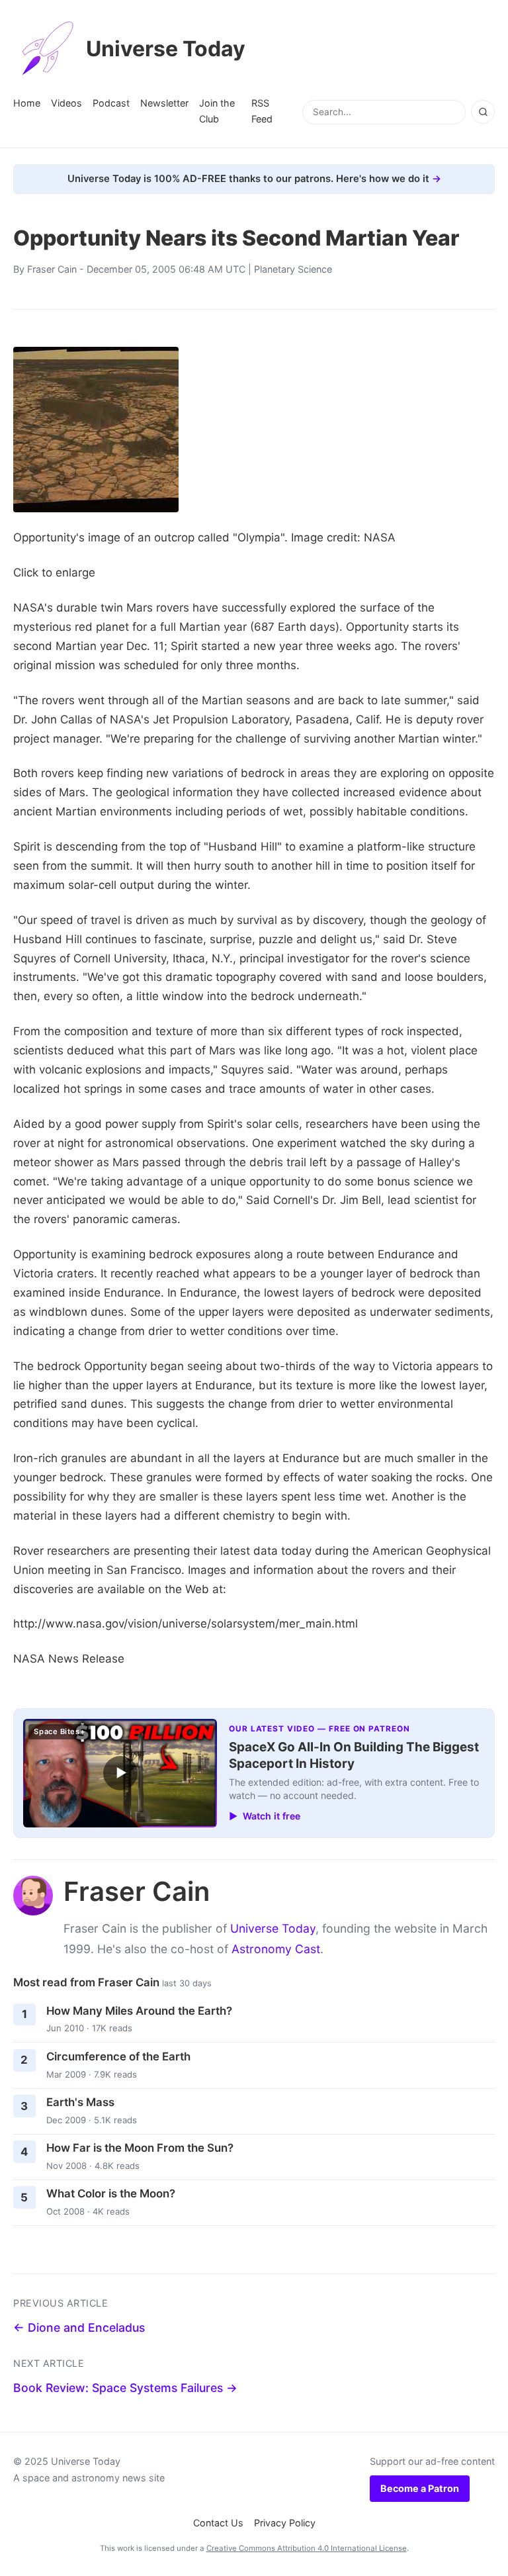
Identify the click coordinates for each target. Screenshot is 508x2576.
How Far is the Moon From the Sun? (140, 2148)
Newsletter (164, 103)
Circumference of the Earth (118, 2056)
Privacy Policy (285, 2523)
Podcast (111, 103)
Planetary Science (293, 269)
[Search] (483, 112)
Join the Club (217, 111)
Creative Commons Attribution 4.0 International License (307, 2548)
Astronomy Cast (276, 1949)
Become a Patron (420, 2488)
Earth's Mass (80, 2102)
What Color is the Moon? (111, 2193)
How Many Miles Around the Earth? (139, 2011)
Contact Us (218, 2523)
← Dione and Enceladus (79, 2327)
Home (27, 103)
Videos (66, 103)
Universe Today (166, 49)
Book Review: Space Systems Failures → (125, 2388)
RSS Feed (262, 111)
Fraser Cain (52, 269)
